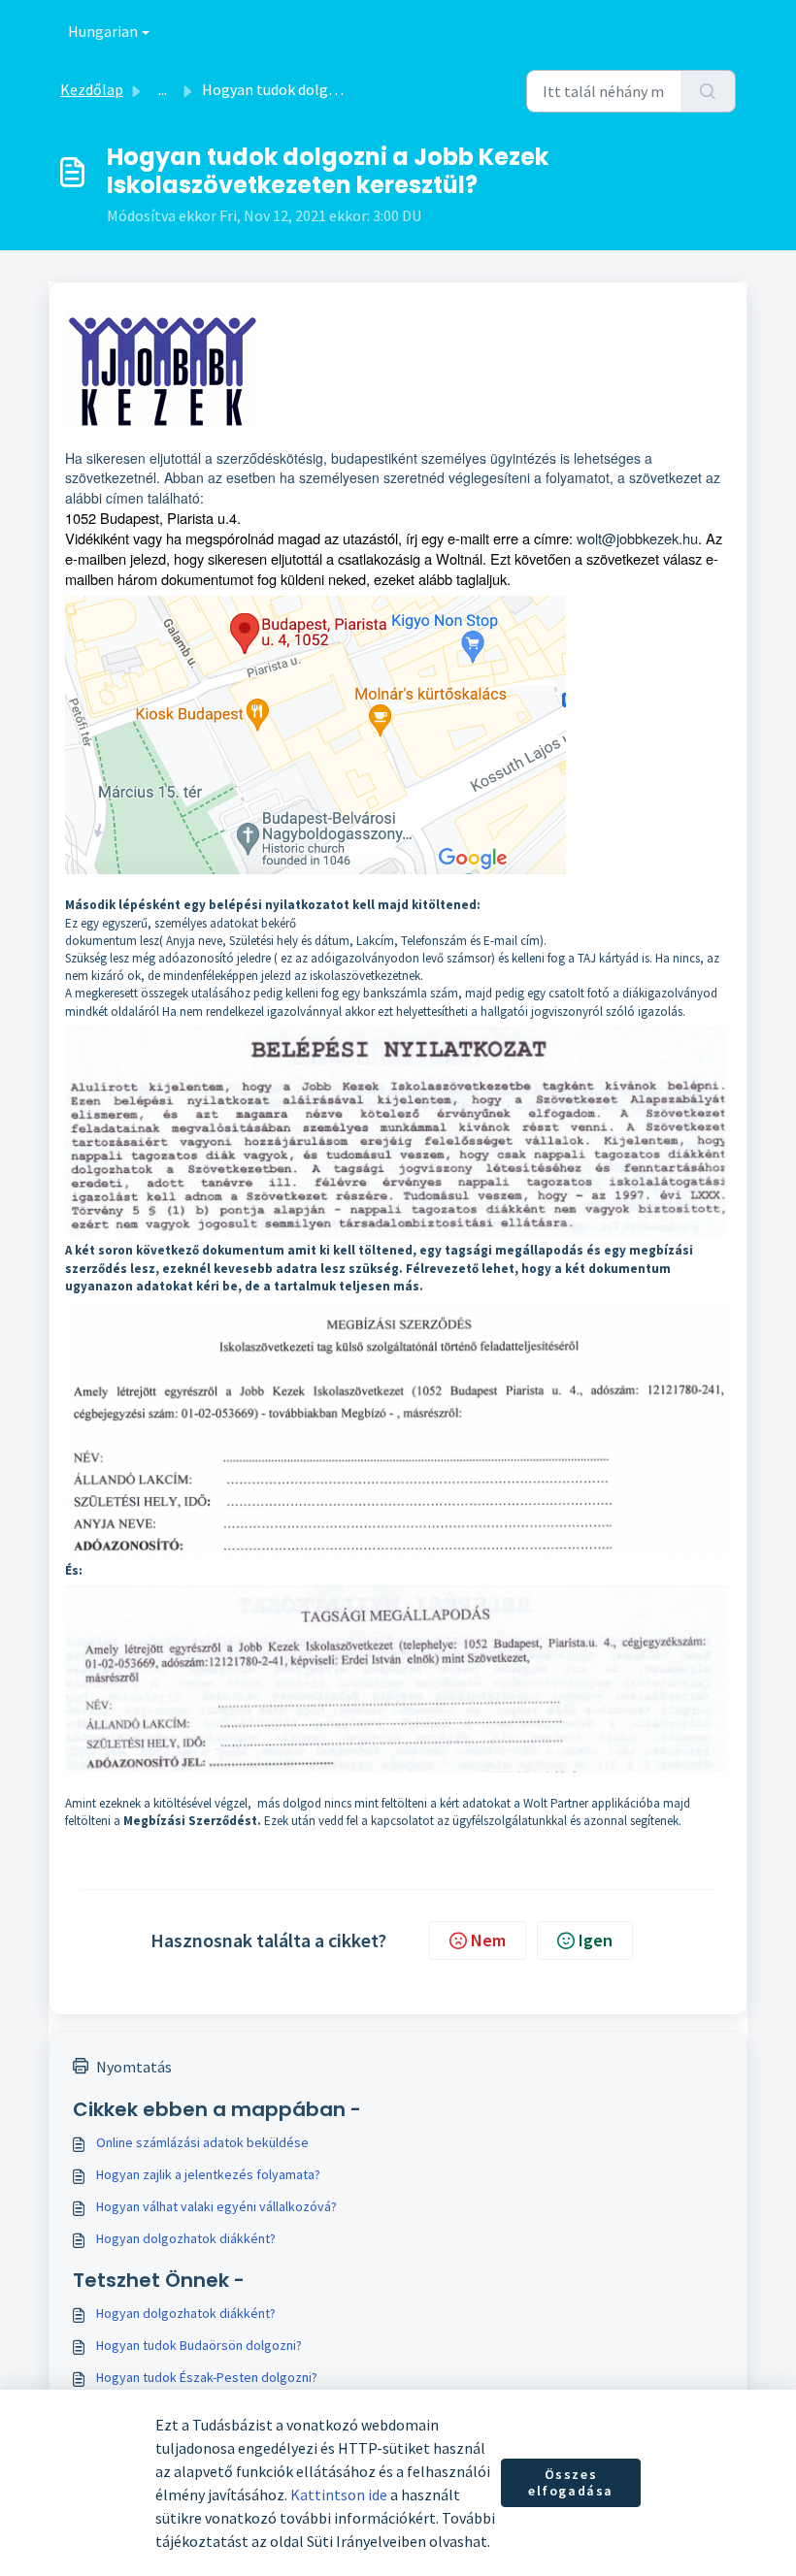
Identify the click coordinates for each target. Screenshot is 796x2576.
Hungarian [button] (103, 31)
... (163, 89)
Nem (488, 1940)
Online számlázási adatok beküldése (202, 2142)
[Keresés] (708, 91)
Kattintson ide (339, 2494)
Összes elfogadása (571, 2483)
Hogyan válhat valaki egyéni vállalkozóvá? (216, 2206)
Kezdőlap (92, 89)
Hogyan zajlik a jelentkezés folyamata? (208, 2174)
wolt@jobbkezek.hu (637, 538)
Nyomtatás (134, 2067)
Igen (596, 1940)
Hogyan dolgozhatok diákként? (186, 2238)
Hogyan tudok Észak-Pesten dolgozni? (207, 2377)
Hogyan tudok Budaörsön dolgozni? (199, 2345)
